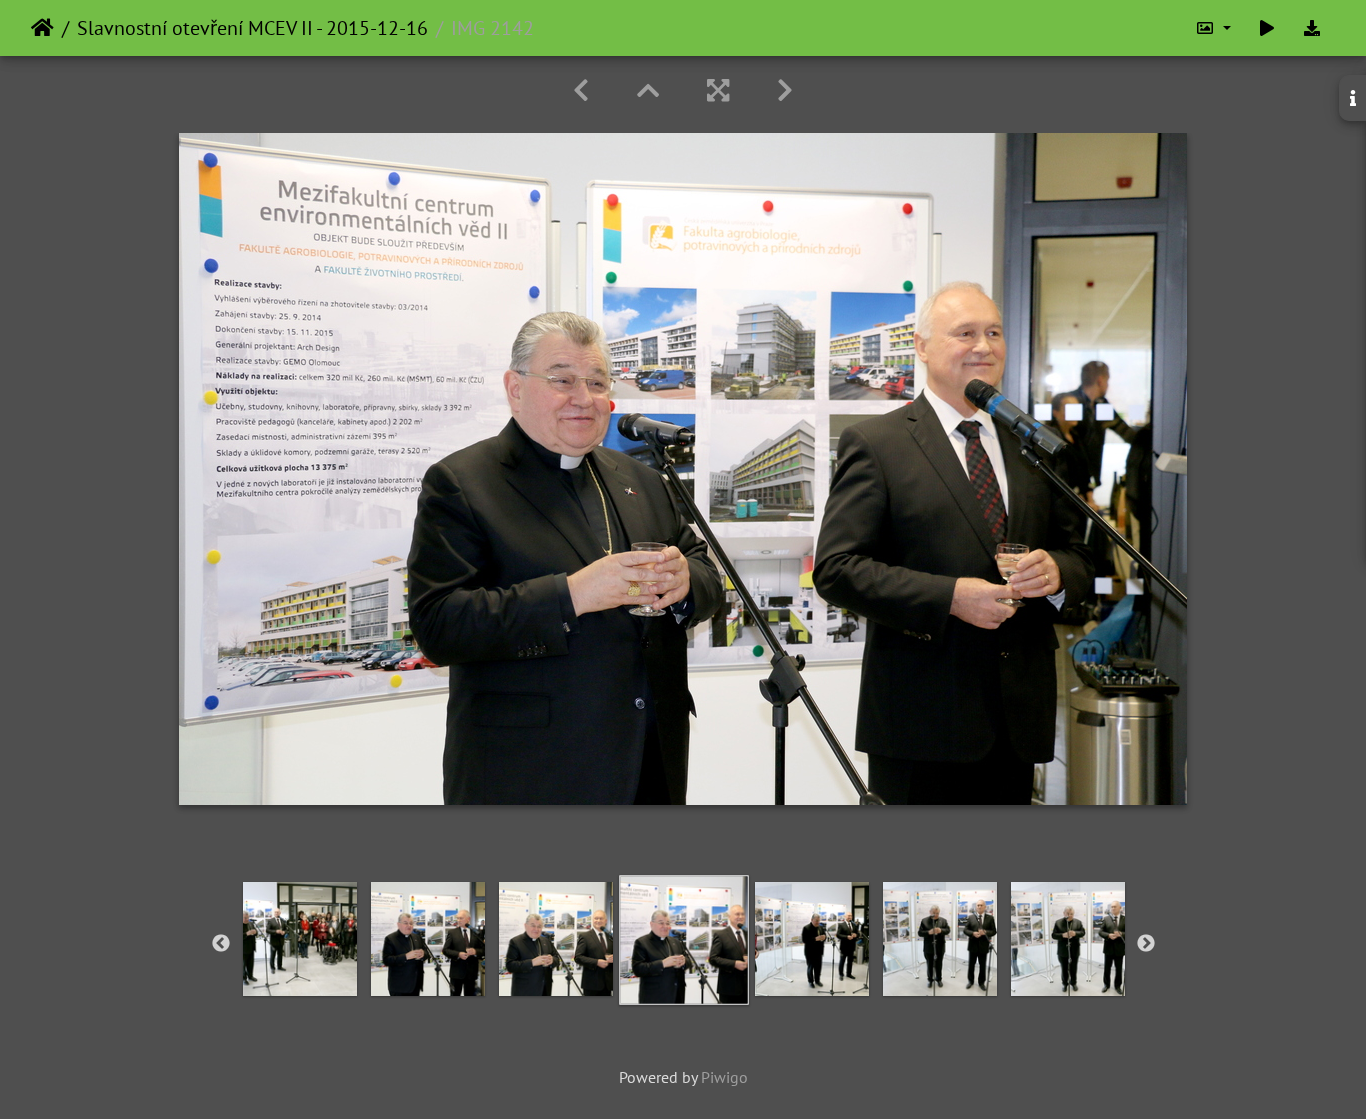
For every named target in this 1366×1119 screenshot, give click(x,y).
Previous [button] (221, 944)
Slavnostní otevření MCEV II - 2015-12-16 (252, 28)
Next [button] (1146, 944)
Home (42, 28)
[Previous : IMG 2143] (581, 90)
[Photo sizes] (1213, 28)
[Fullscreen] (718, 90)
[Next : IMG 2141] (785, 90)
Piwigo (724, 1077)
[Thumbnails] (648, 90)
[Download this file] (1312, 28)
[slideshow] (1267, 28)
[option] (300, 939)
